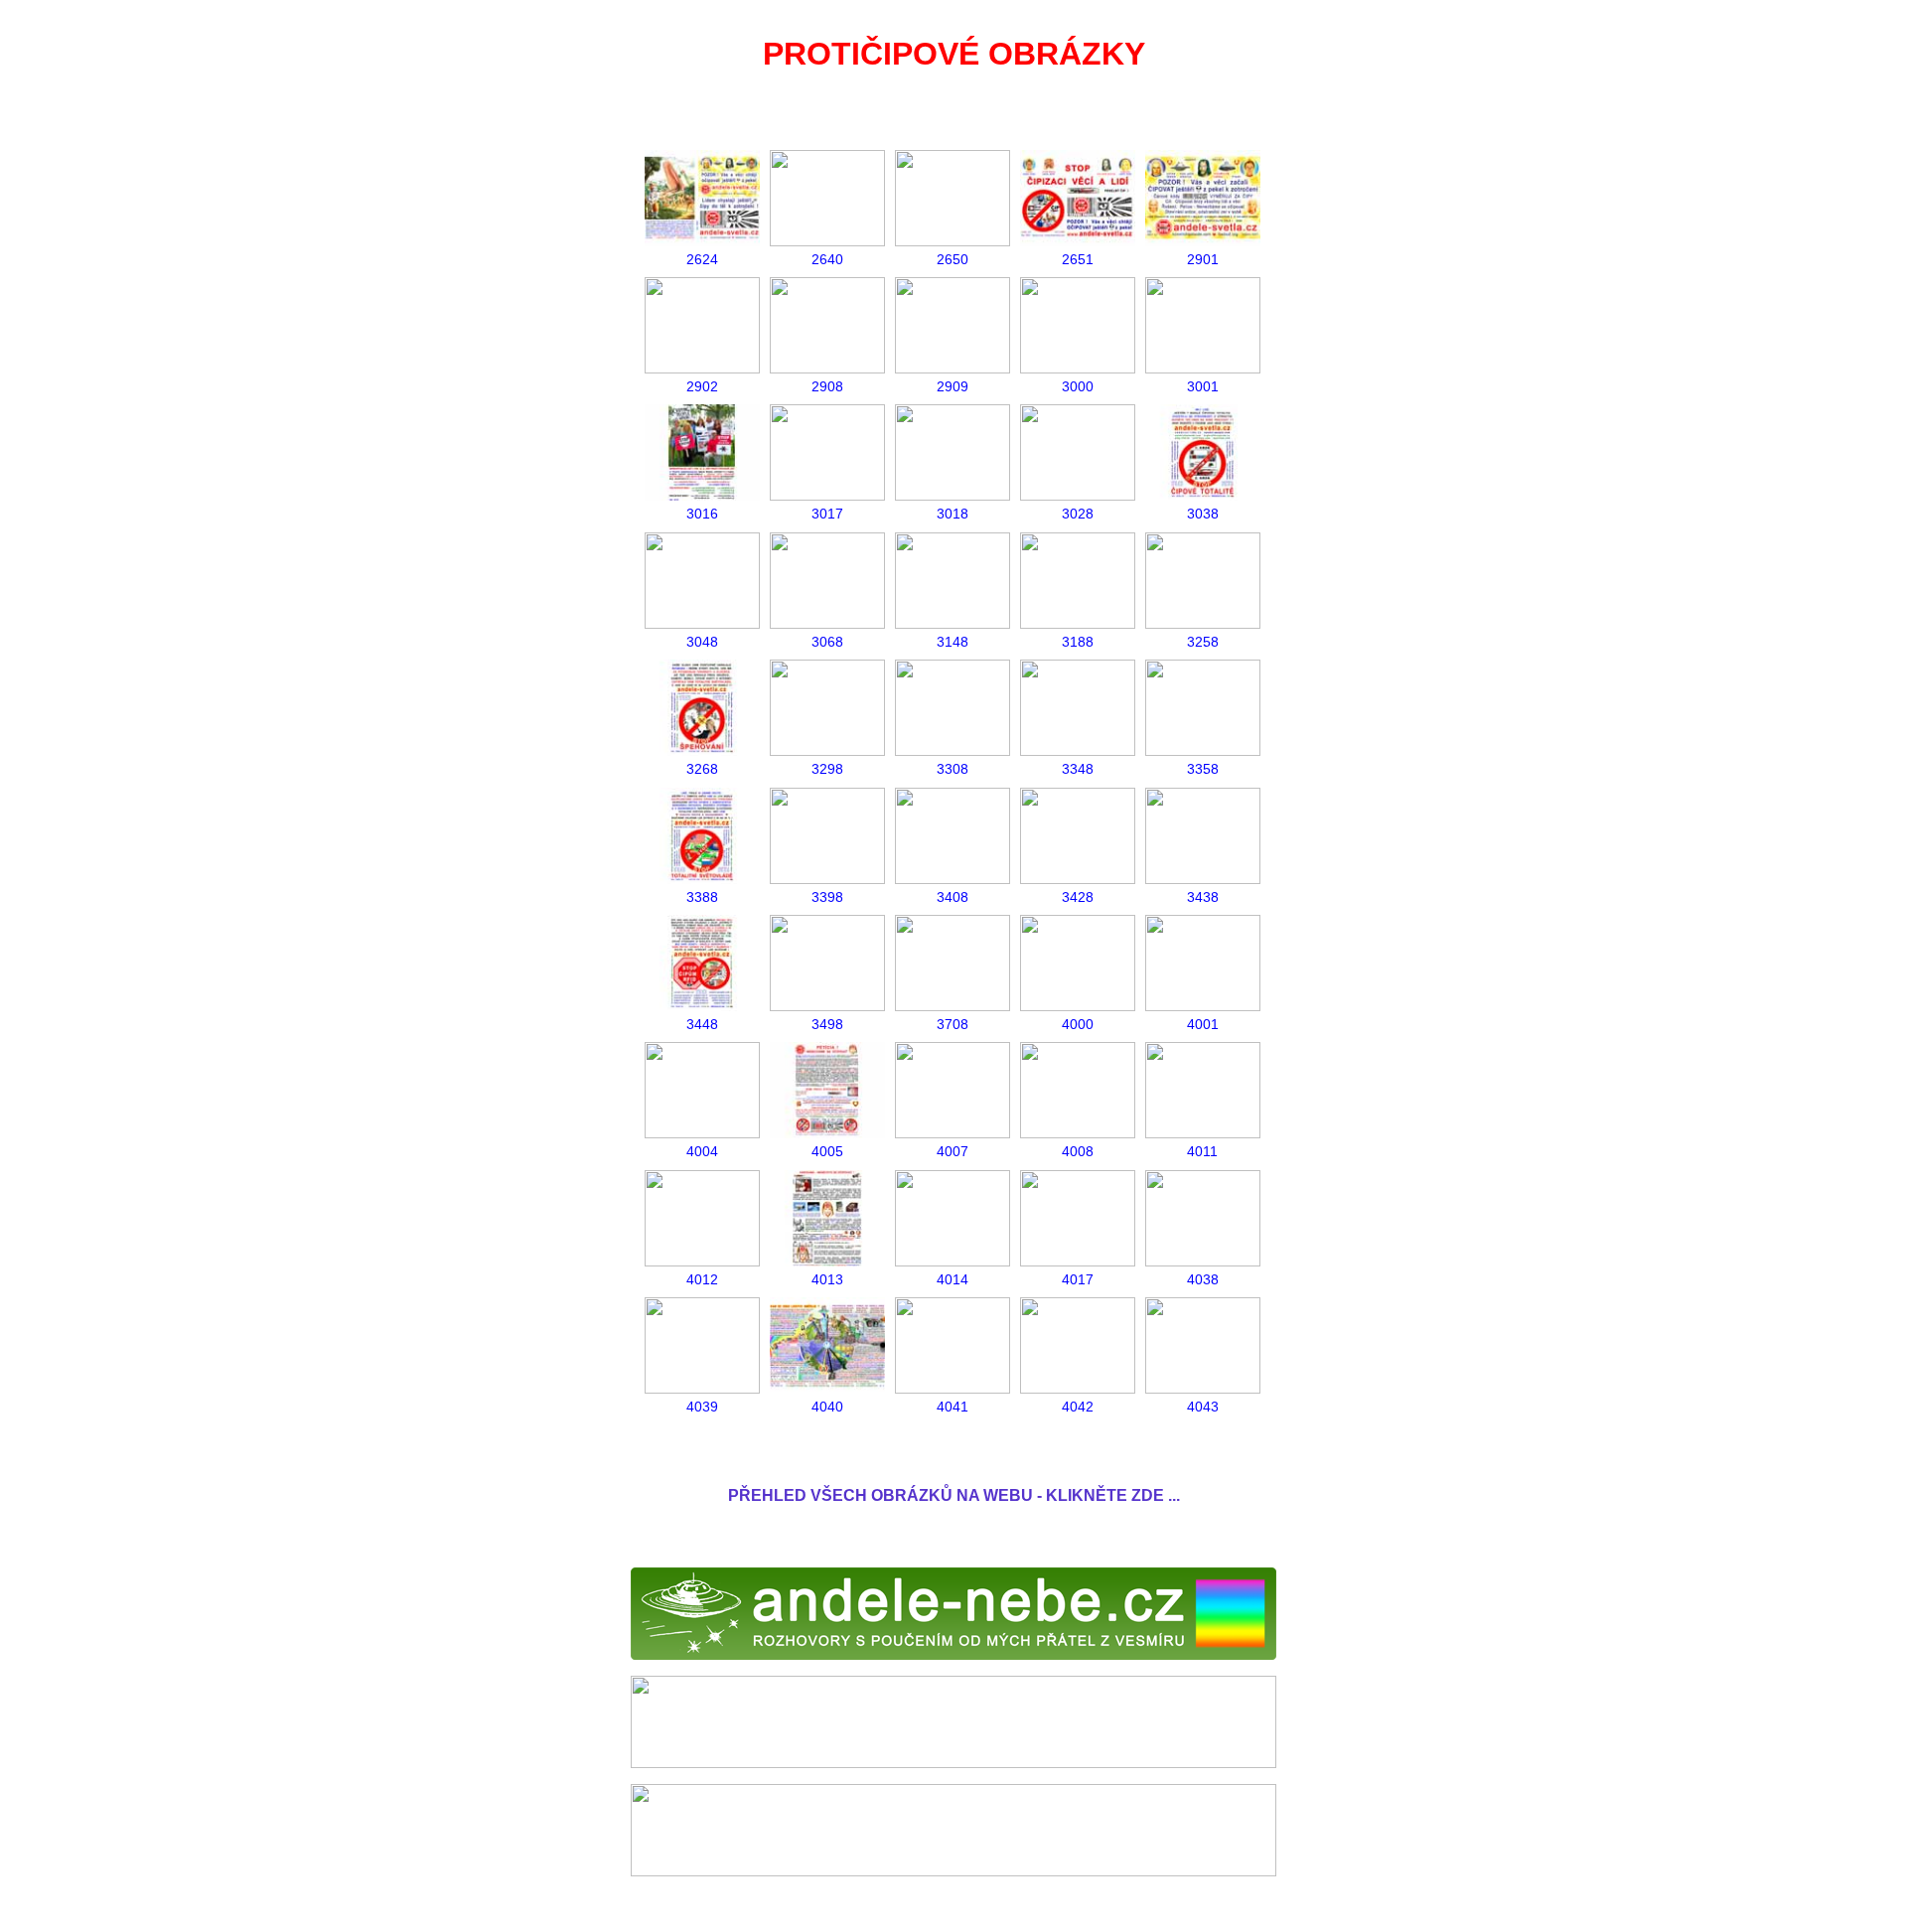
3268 (702, 769)
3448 (702, 1024)
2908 (827, 386)
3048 (702, 642)
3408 (953, 897)
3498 (827, 1024)
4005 (827, 1151)
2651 (1078, 259)
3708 (953, 1024)
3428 (1078, 897)
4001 (1203, 1024)
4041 (953, 1407)
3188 (1078, 642)
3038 (1203, 514)
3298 (827, 769)
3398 (827, 897)
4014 (953, 1279)
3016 (702, 514)
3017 (827, 514)
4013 (827, 1279)
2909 (953, 386)
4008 (1078, 1151)
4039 (702, 1407)
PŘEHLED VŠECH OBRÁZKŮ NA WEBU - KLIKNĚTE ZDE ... (954, 1495)
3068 (827, 642)
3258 (1203, 642)
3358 (1203, 769)
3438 (1203, 897)
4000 (1078, 1024)
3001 (1203, 386)
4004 (702, 1151)
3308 (953, 769)
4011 (1202, 1151)
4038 (1203, 1279)
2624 (702, 259)
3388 (702, 897)
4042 (1078, 1407)
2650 (953, 259)
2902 (702, 386)
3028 (1078, 514)
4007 (953, 1151)
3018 (953, 514)
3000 (1078, 386)
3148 (953, 642)
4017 (1078, 1279)
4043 (1203, 1407)
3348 (1078, 769)
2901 (1203, 259)
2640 (827, 259)
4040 (827, 1407)
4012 (702, 1279)
